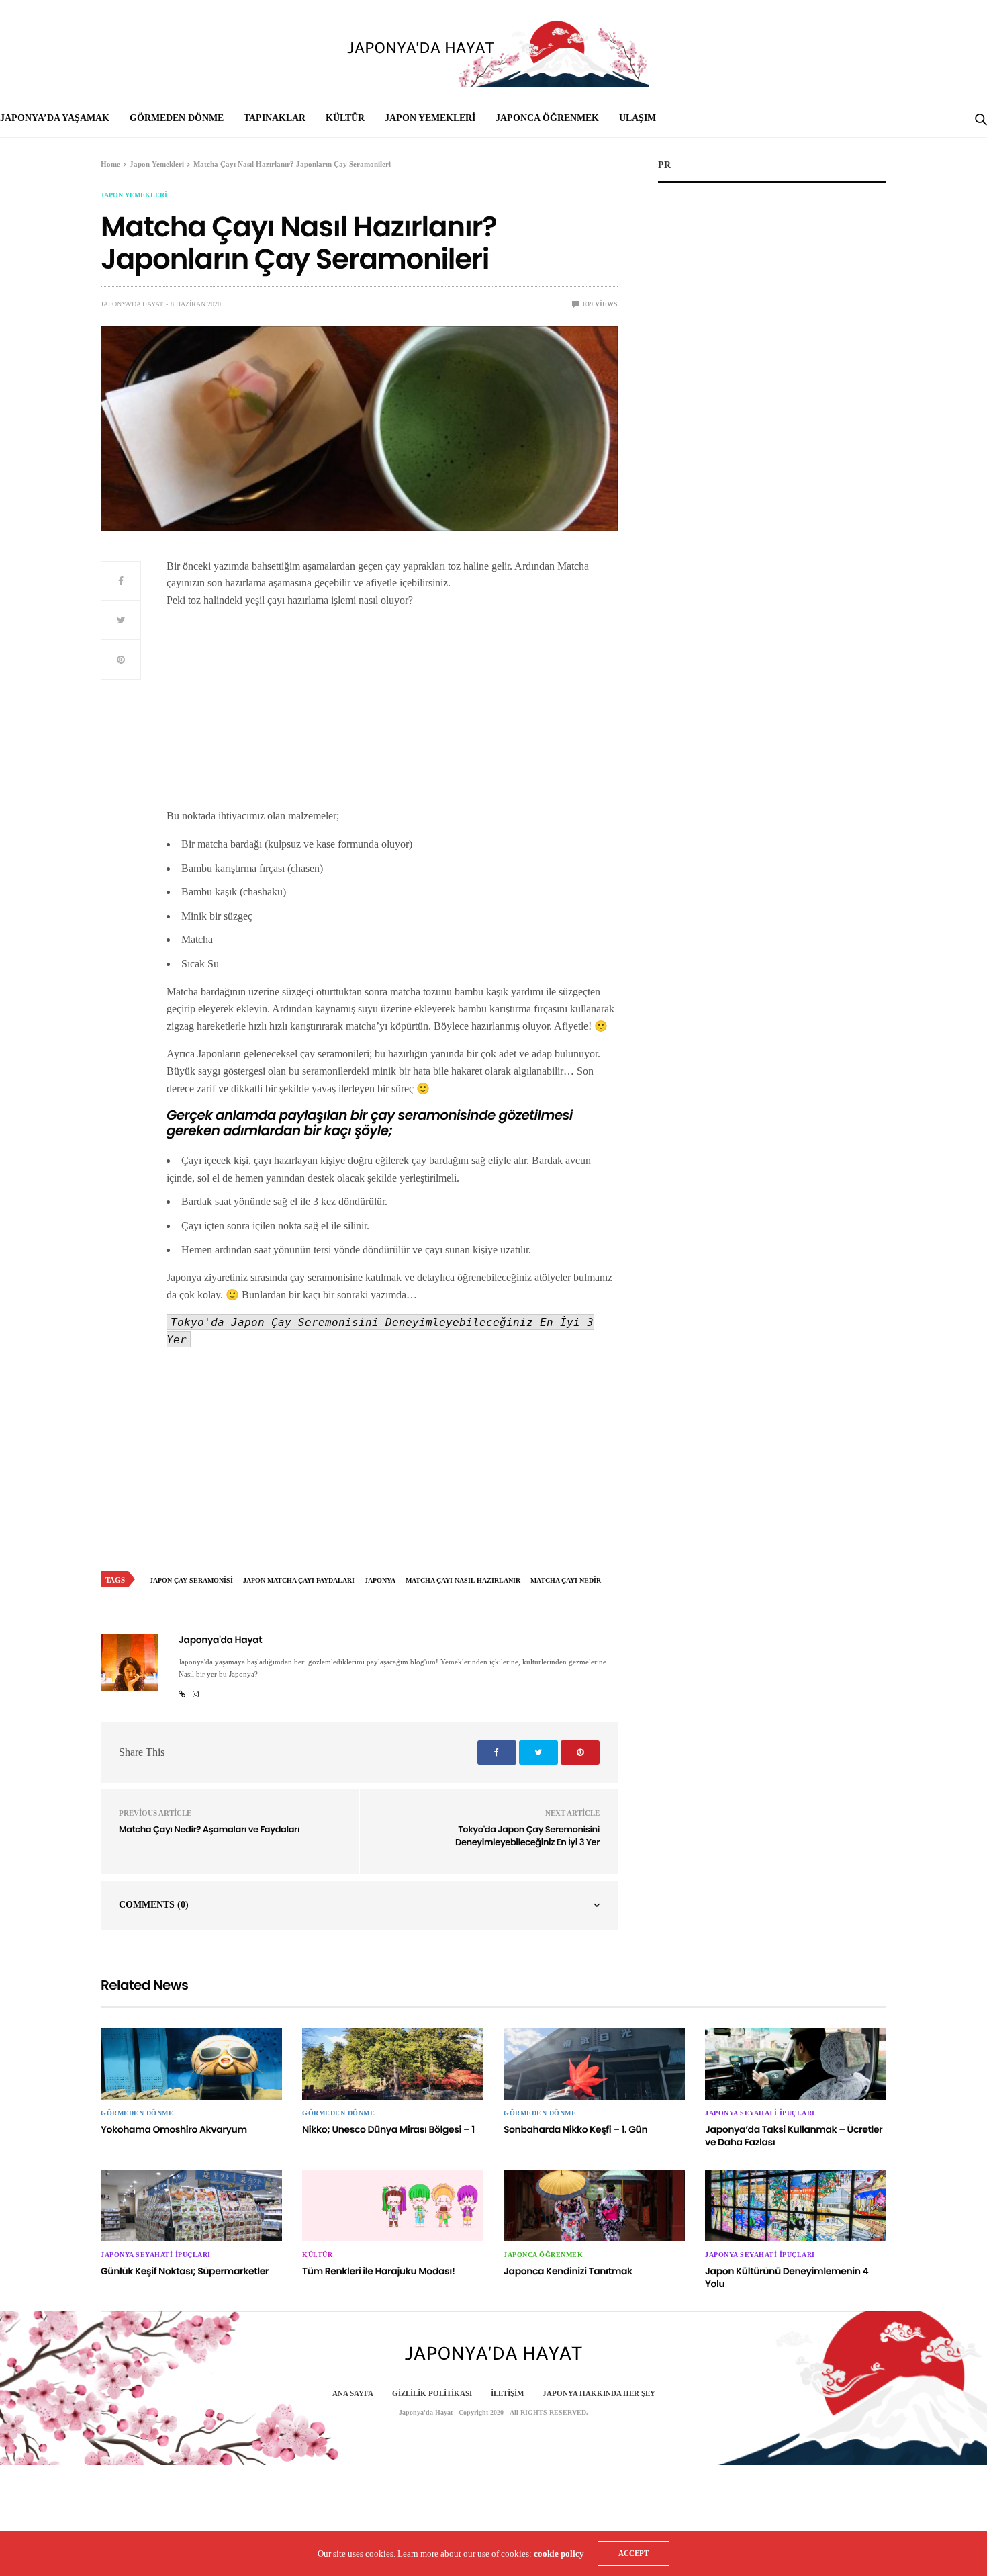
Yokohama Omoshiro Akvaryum (174, 2129)
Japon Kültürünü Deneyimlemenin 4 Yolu (787, 2278)
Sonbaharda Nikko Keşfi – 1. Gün (575, 2129)
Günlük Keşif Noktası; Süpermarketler (185, 2271)
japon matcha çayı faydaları (299, 1580)
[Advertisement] (392, 713)
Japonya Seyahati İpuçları (760, 2113)
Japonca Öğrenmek (547, 118)
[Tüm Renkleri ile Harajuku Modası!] (393, 2206)
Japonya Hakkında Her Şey (599, 2393)
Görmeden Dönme (177, 118)
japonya (380, 1580)
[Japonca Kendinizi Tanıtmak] (594, 2206)
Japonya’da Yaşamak (55, 118)
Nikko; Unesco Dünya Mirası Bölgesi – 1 (388, 2129)
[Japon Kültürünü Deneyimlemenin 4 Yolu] (796, 2206)
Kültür (345, 118)
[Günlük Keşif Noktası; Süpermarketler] (191, 2206)
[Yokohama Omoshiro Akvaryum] (191, 2064)
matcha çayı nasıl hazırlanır (463, 1580)
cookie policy (559, 2553)
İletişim (507, 2393)
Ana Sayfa (353, 2393)
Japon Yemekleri (430, 118)
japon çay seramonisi (191, 1580)
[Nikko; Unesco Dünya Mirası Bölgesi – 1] (393, 2064)
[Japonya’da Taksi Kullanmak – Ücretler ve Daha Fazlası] (796, 2064)
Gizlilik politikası (432, 2393)
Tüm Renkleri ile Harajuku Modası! (378, 2271)
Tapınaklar (275, 118)
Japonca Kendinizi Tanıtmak (568, 2271)
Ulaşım (638, 118)
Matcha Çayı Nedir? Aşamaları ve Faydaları (209, 1829)
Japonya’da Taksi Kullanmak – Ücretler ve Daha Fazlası (794, 2136)
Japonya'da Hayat (132, 304)
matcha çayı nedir (566, 1580)
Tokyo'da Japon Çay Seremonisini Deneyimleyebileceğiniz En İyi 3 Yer (527, 1836)
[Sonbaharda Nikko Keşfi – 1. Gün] (594, 2064)
